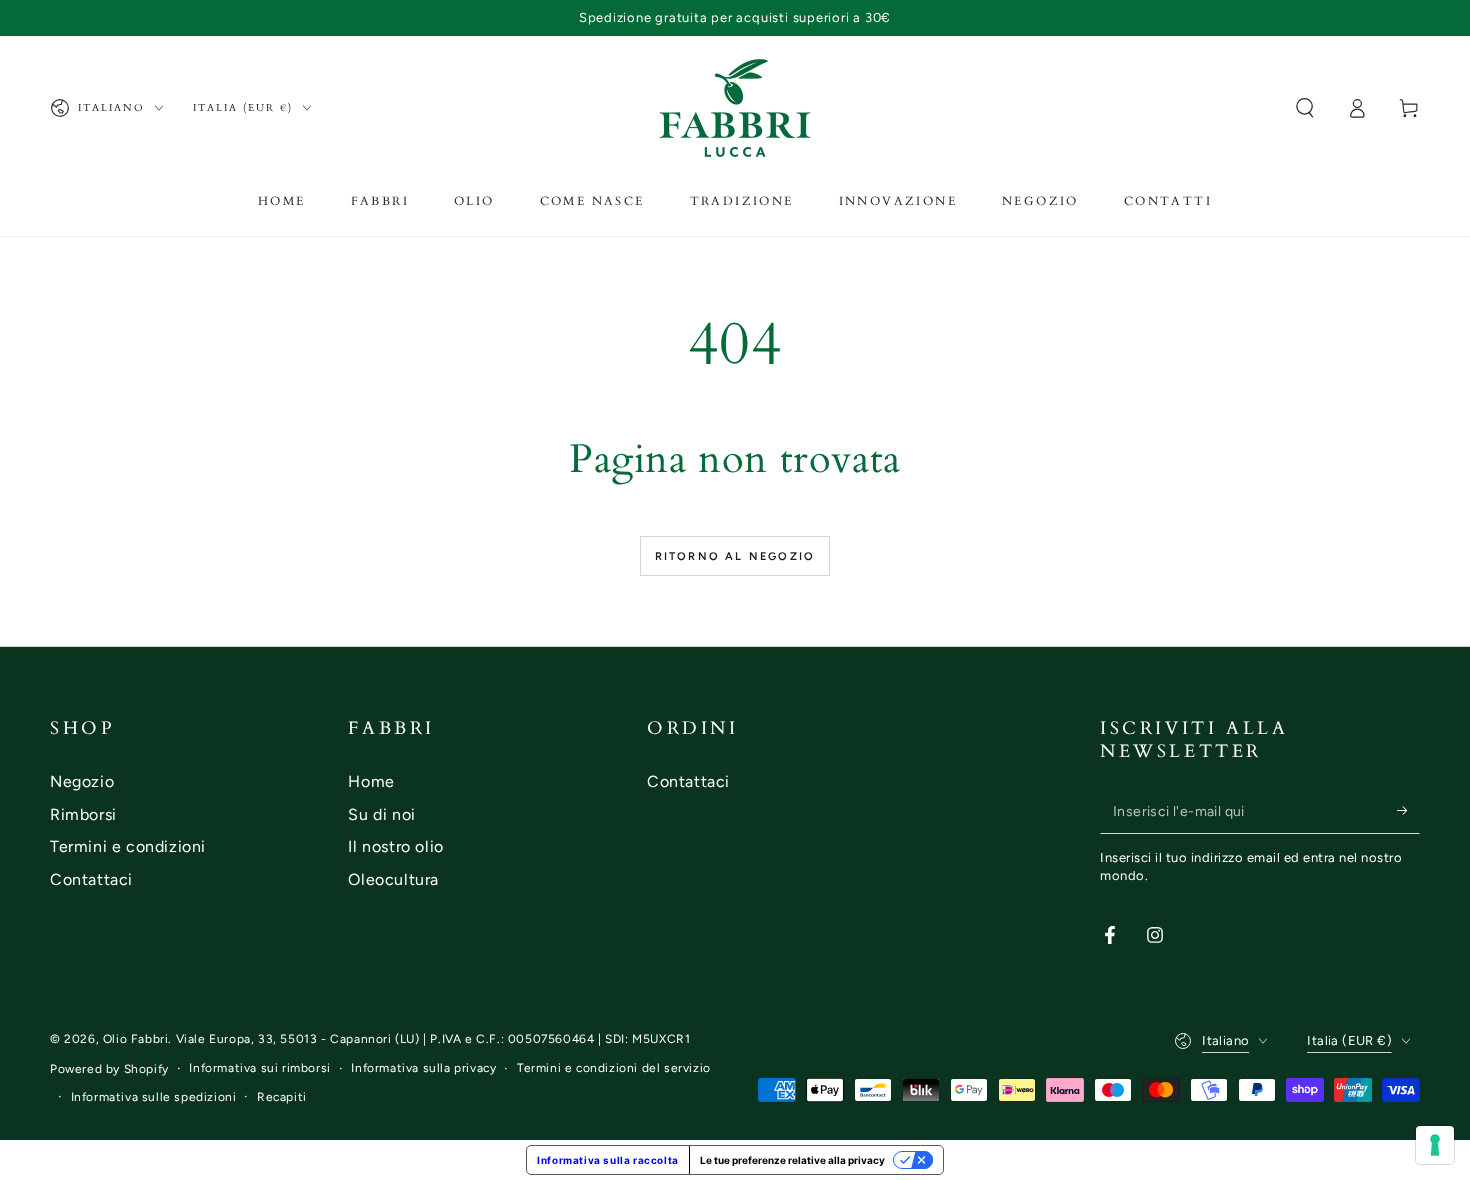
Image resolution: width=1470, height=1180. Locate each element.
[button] (1305, 108)
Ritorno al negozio (735, 556)
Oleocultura (393, 879)
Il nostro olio (395, 846)
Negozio (82, 781)
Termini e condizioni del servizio (614, 1068)
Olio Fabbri (136, 1039)
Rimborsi (83, 814)
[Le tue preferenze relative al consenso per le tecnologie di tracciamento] (1435, 1145)
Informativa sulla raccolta (608, 1160)
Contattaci (91, 879)
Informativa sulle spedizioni (154, 1097)
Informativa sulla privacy (423, 1068)
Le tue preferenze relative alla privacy (792, 1160)
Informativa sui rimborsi (259, 1068)
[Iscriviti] (1408, 811)
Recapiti (282, 1097)
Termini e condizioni (128, 846)
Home (371, 781)
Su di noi (381, 814)
